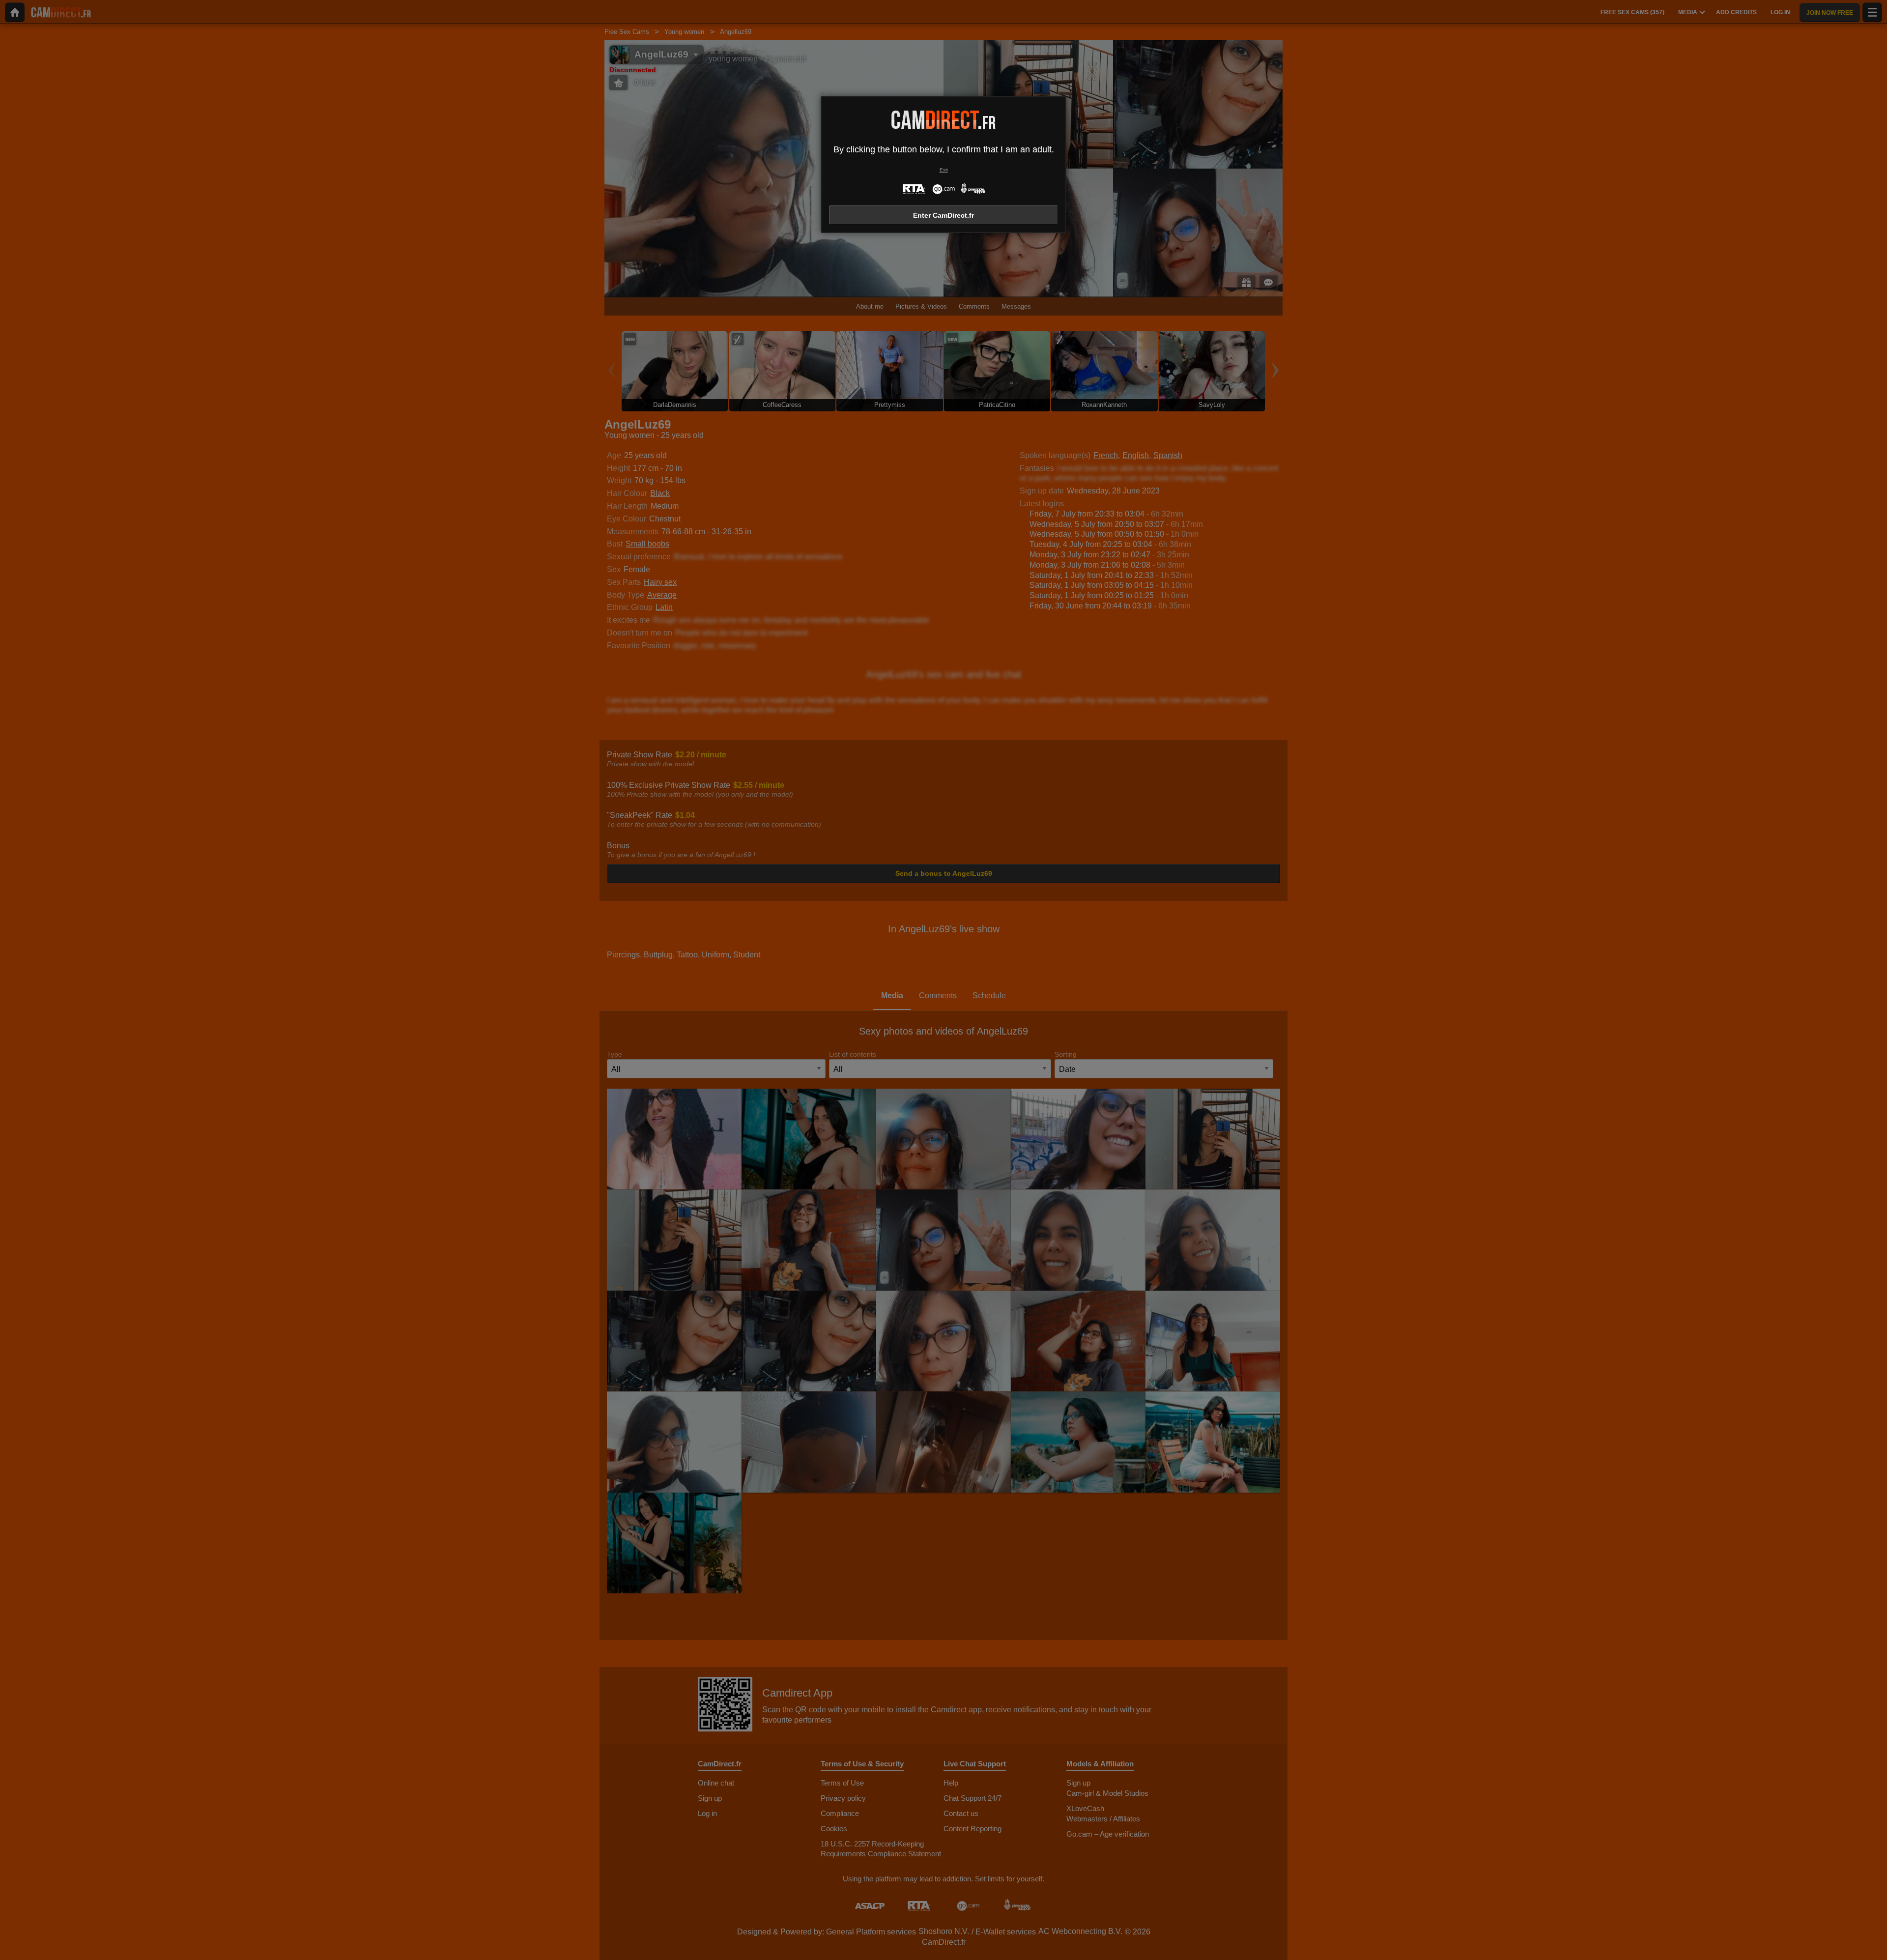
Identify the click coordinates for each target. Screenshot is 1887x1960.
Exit (944, 170)
